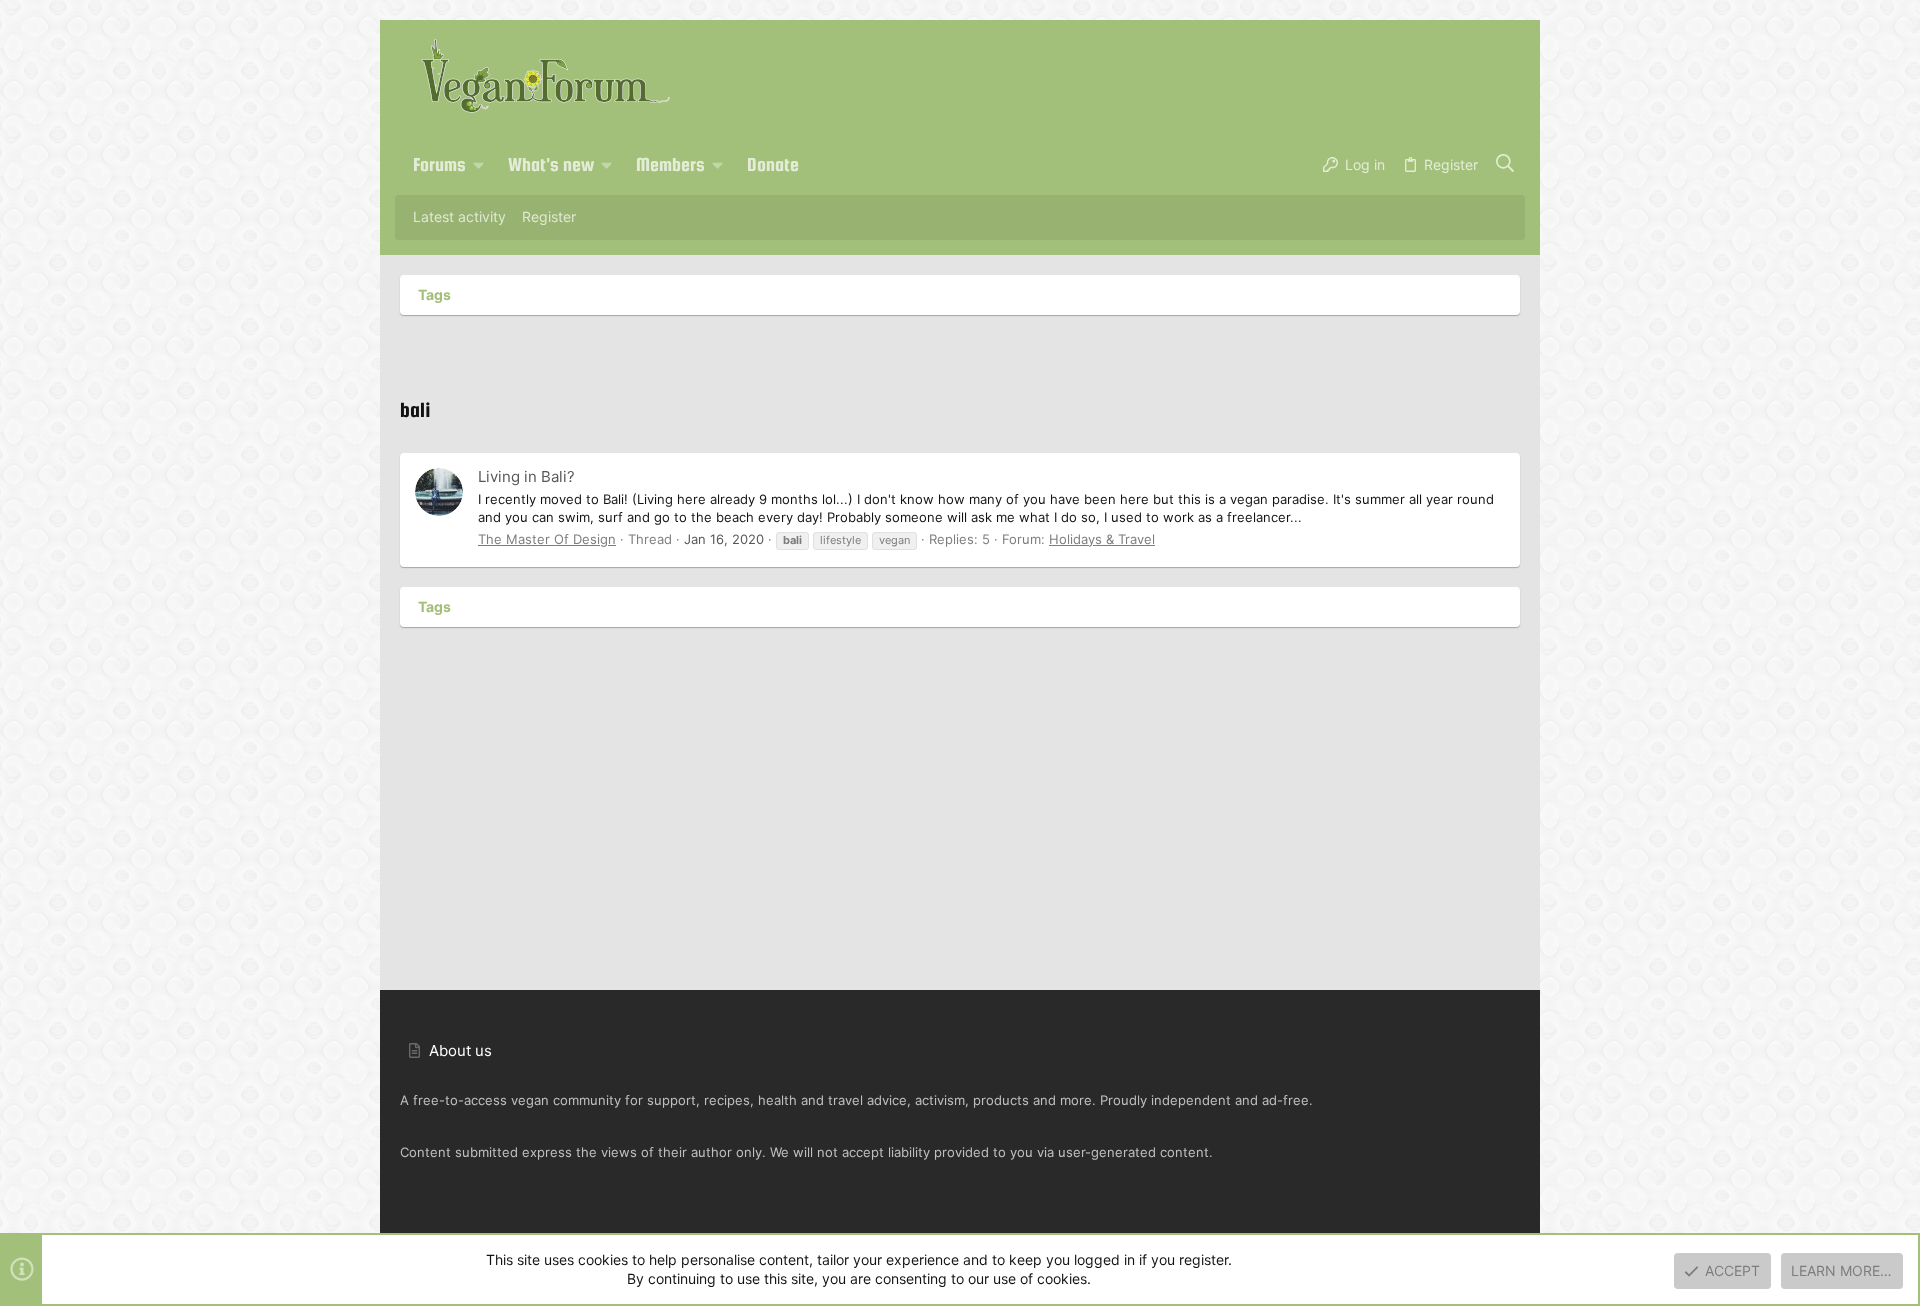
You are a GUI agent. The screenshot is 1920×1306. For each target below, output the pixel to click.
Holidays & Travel (1102, 539)
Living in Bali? (526, 476)
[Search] (1505, 165)
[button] (479, 165)
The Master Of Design (547, 539)
